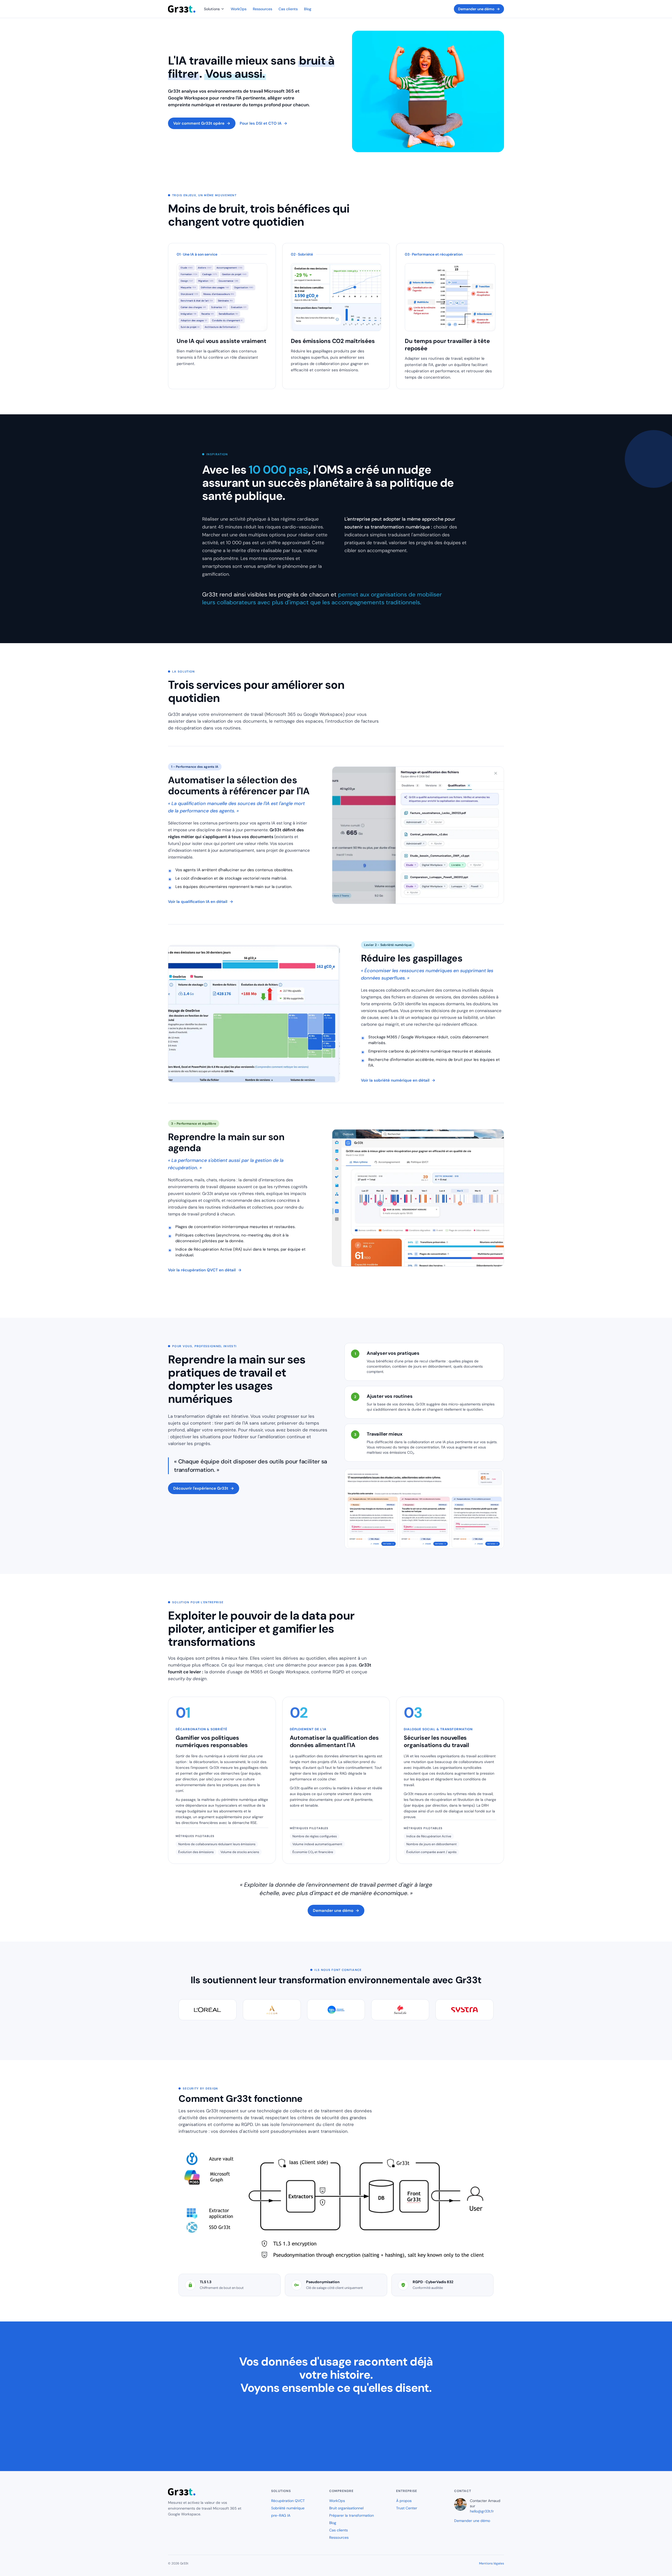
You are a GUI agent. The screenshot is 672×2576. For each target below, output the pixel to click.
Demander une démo (479, 9)
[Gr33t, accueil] (182, 9)
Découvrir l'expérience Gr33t (204, 1488)
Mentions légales (492, 2563)
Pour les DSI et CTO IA (263, 123)
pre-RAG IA (281, 2515)
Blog (308, 9)
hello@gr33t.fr (482, 2511)
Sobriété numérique (288, 2508)
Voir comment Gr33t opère (202, 123)
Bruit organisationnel (346, 2508)
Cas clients (288, 9)
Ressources (262, 9)
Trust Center (407, 2508)
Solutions (212, 9)
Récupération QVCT (288, 2501)
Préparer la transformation (351, 2515)
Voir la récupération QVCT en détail (205, 1270)
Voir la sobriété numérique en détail (398, 1080)
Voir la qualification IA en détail (201, 902)
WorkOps (239, 9)
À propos (404, 2501)
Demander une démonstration (336, 2433)
